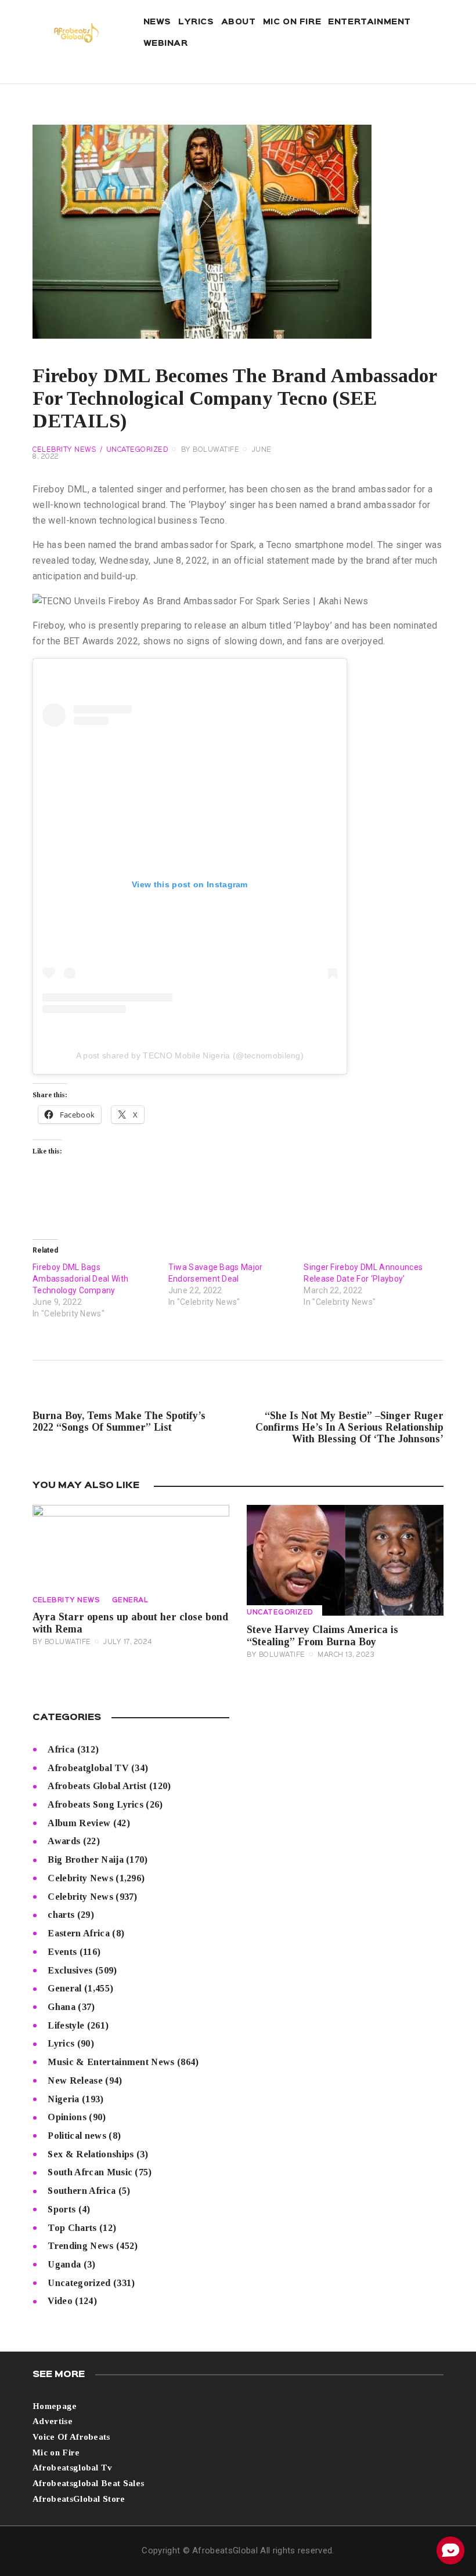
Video (60, 2301)
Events (62, 1952)
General (130, 1601)
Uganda (64, 2264)
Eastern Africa (78, 1933)
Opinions (67, 2117)
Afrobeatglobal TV (88, 1768)
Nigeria (63, 2099)
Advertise (53, 2421)
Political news (77, 2136)
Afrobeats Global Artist (97, 1786)
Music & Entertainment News (111, 2062)
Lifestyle (66, 2025)
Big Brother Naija (85, 1860)
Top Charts (72, 2228)
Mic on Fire (56, 2452)
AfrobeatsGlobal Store (79, 2499)
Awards (64, 1841)
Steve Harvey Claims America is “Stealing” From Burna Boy (322, 1636)
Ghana (62, 2007)
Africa (61, 1749)
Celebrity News (64, 450)
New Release (75, 2080)
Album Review (79, 1823)
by (210, 450)
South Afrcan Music (90, 2172)
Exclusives (70, 1970)
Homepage (55, 2406)
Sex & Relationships (91, 2154)
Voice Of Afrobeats (71, 2437)
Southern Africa (82, 2191)
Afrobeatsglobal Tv (73, 2468)
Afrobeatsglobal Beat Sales (88, 2483)
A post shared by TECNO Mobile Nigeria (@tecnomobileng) (190, 1055)
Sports (62, 2209)
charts (61, 1915)
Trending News (80, 2246)
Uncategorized (138, 450)
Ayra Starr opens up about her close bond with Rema (130, 1623)
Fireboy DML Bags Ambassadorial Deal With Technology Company (80, 1279)
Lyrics (61, 2043)
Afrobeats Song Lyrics (95, 1804)
